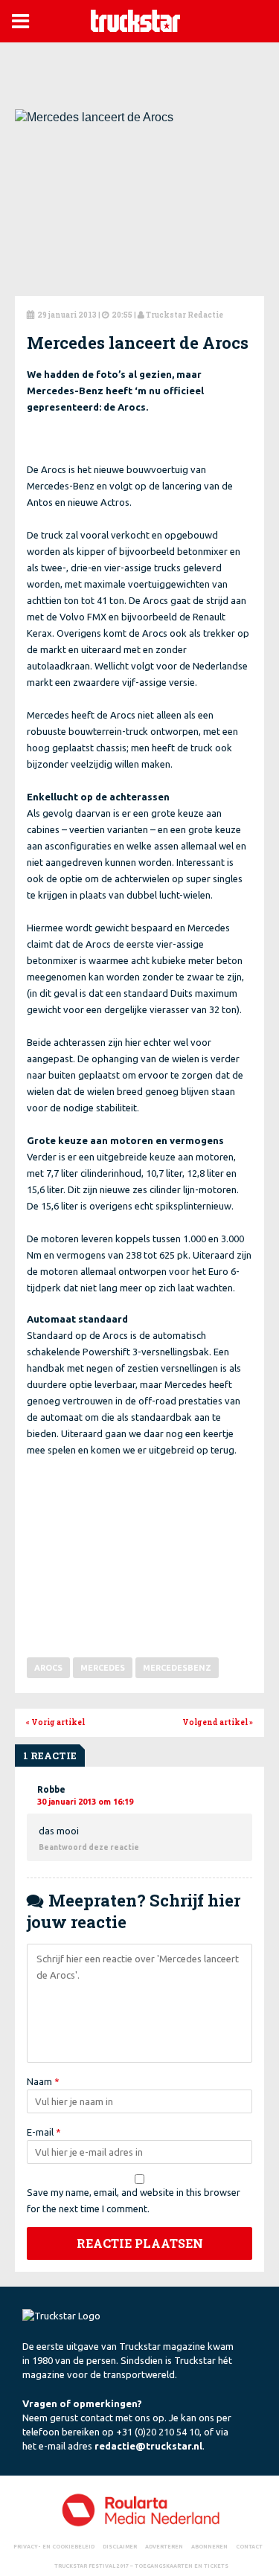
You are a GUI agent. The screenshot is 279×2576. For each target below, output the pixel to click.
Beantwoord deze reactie (89, 1847)
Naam (43, 2081)
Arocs (48, 1668)
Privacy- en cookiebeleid (54, 2546)
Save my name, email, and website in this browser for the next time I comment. (134, 2200)
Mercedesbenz (177, 1668)
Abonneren (209, 2546)
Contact (249, 2546)
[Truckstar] (135, 20)
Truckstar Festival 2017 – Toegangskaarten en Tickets (141, 2566)
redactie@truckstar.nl (148, 2446)
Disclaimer (120, 2546)
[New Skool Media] (139, 2509)
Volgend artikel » (218, 1722)
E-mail (44, 2132)
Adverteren (164, 2546)
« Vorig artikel (55, 1722)
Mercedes (103, 1668)
